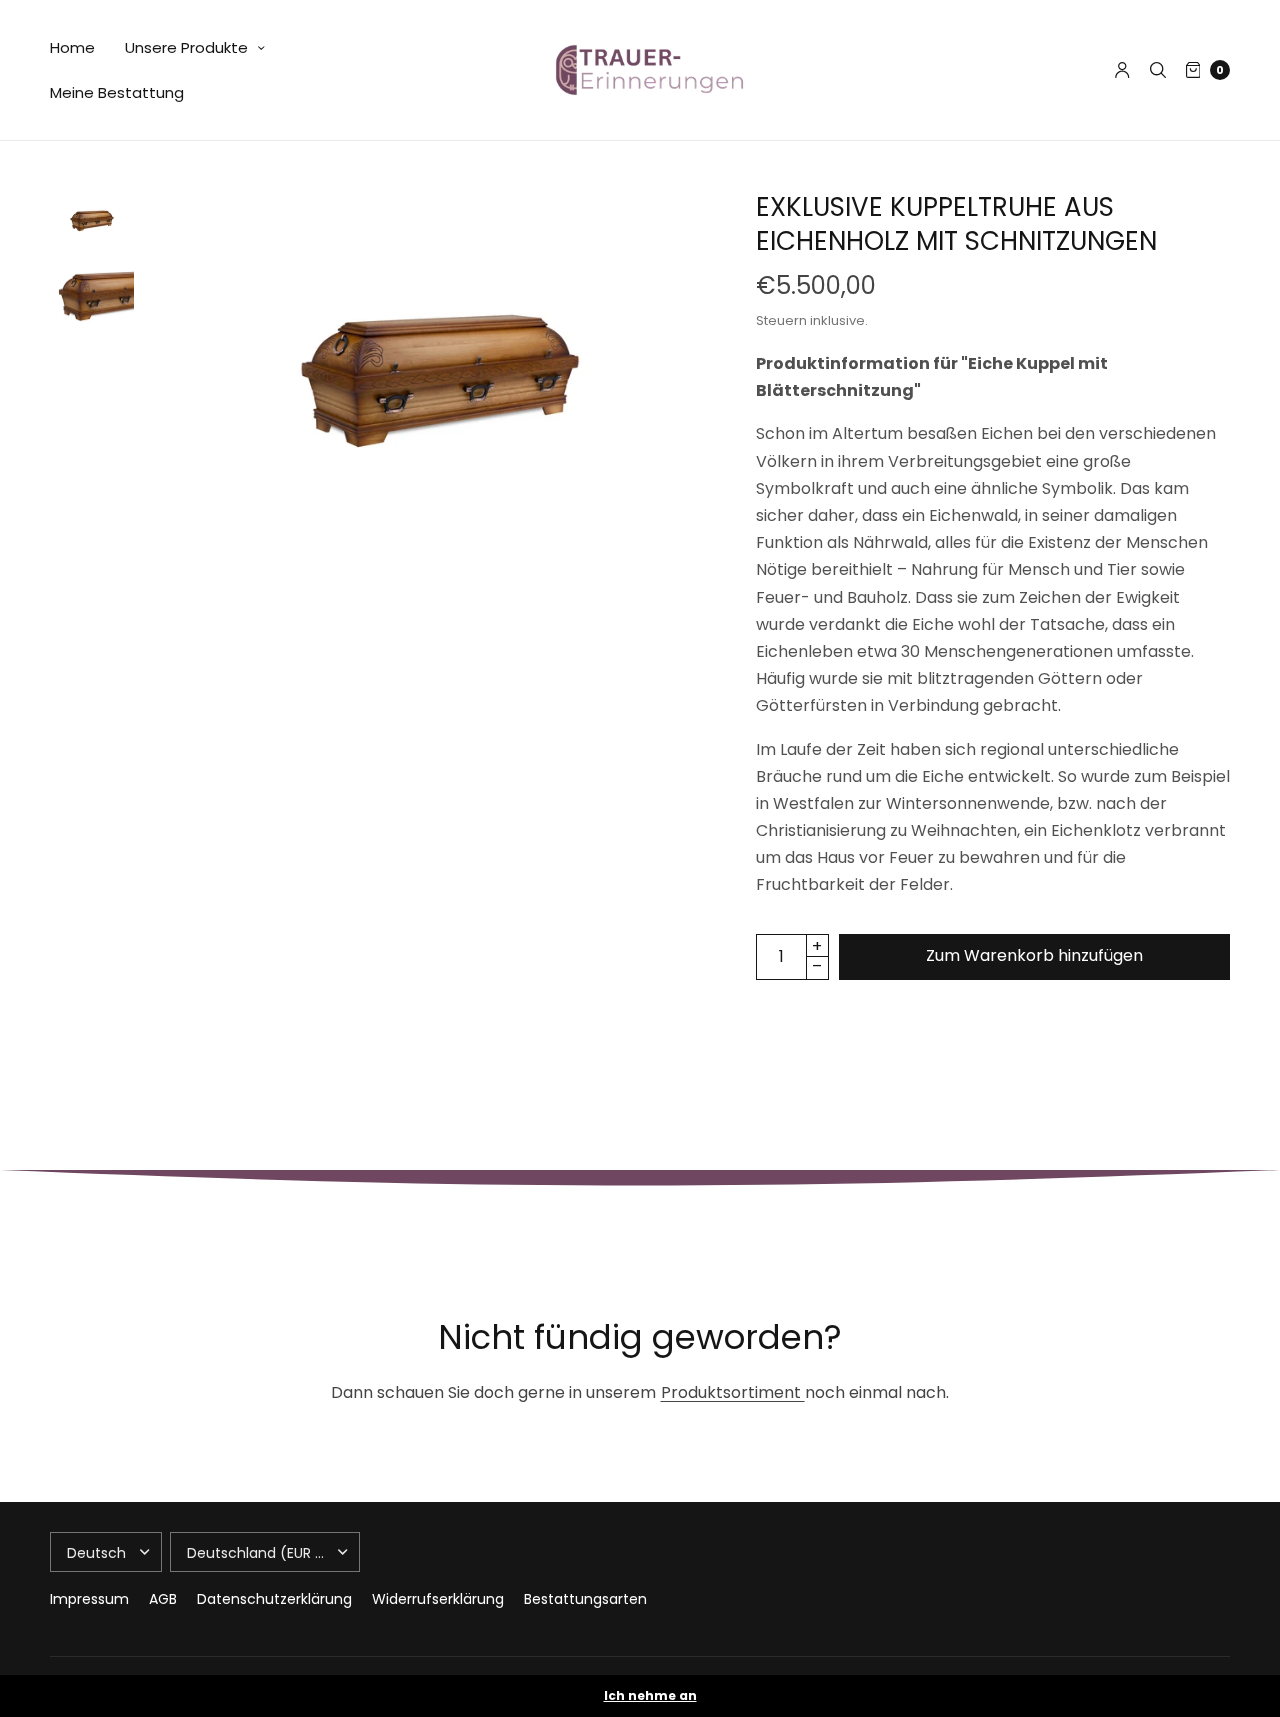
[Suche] (1158, 70)
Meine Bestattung (117, 92)
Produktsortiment (733, 1392)
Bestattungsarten (585, 1599)
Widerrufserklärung (438, 1599)
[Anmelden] (1122, 70)
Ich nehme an (650, 1696)
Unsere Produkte (186, 47)
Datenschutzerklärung (274, 1599)
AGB (163, 1599)
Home (72, 47)
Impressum (89, 1599)
